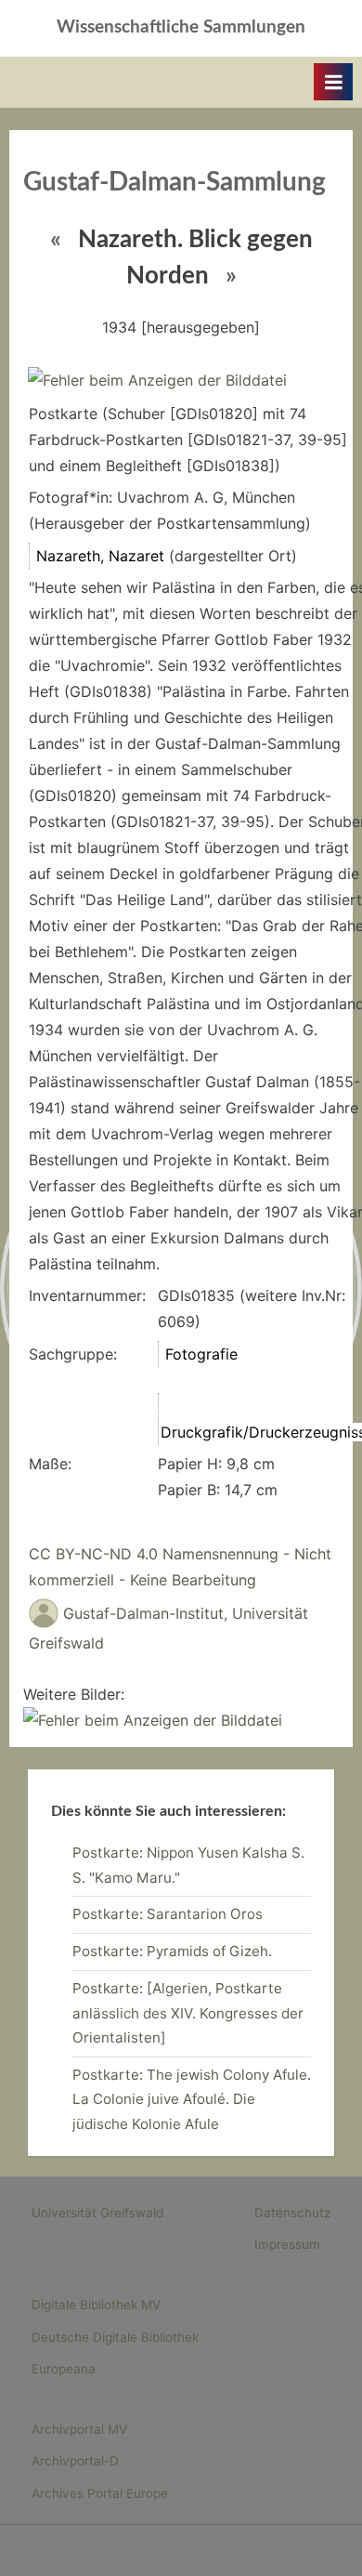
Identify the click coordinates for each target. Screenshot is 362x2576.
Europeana (64, 2369)
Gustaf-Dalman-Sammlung (175, 183)
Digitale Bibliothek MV (96, 2305)
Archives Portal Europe (100, 2493)
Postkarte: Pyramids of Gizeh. (172, 1951)
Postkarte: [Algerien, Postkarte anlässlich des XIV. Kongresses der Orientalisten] (188, 2013)
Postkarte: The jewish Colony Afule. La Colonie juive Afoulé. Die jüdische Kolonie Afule (192, 2099)
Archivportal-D (75, 2461)
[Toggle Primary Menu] (333, 82)
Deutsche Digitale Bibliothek (115, 2337)
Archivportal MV (79, 2429)
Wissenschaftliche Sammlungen (181, 27)
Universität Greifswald (97, 2213)
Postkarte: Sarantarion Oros (168, 1914)
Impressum (287, 2244)
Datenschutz (292, 2213)
